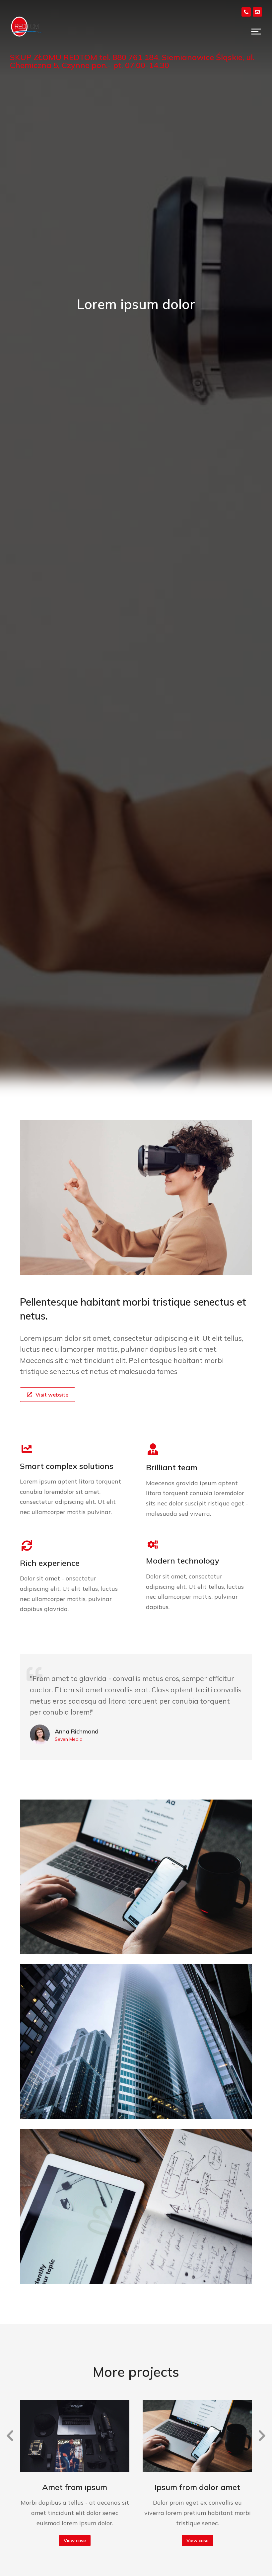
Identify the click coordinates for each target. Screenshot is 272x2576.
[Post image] (75, 2436)
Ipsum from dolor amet (197, 2487)
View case (75, 2540)
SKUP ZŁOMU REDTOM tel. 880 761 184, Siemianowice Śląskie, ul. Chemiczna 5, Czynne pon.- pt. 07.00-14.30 (132, 61)
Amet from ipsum (75, 2487)
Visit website (52, 1395)
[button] (256, 32)
